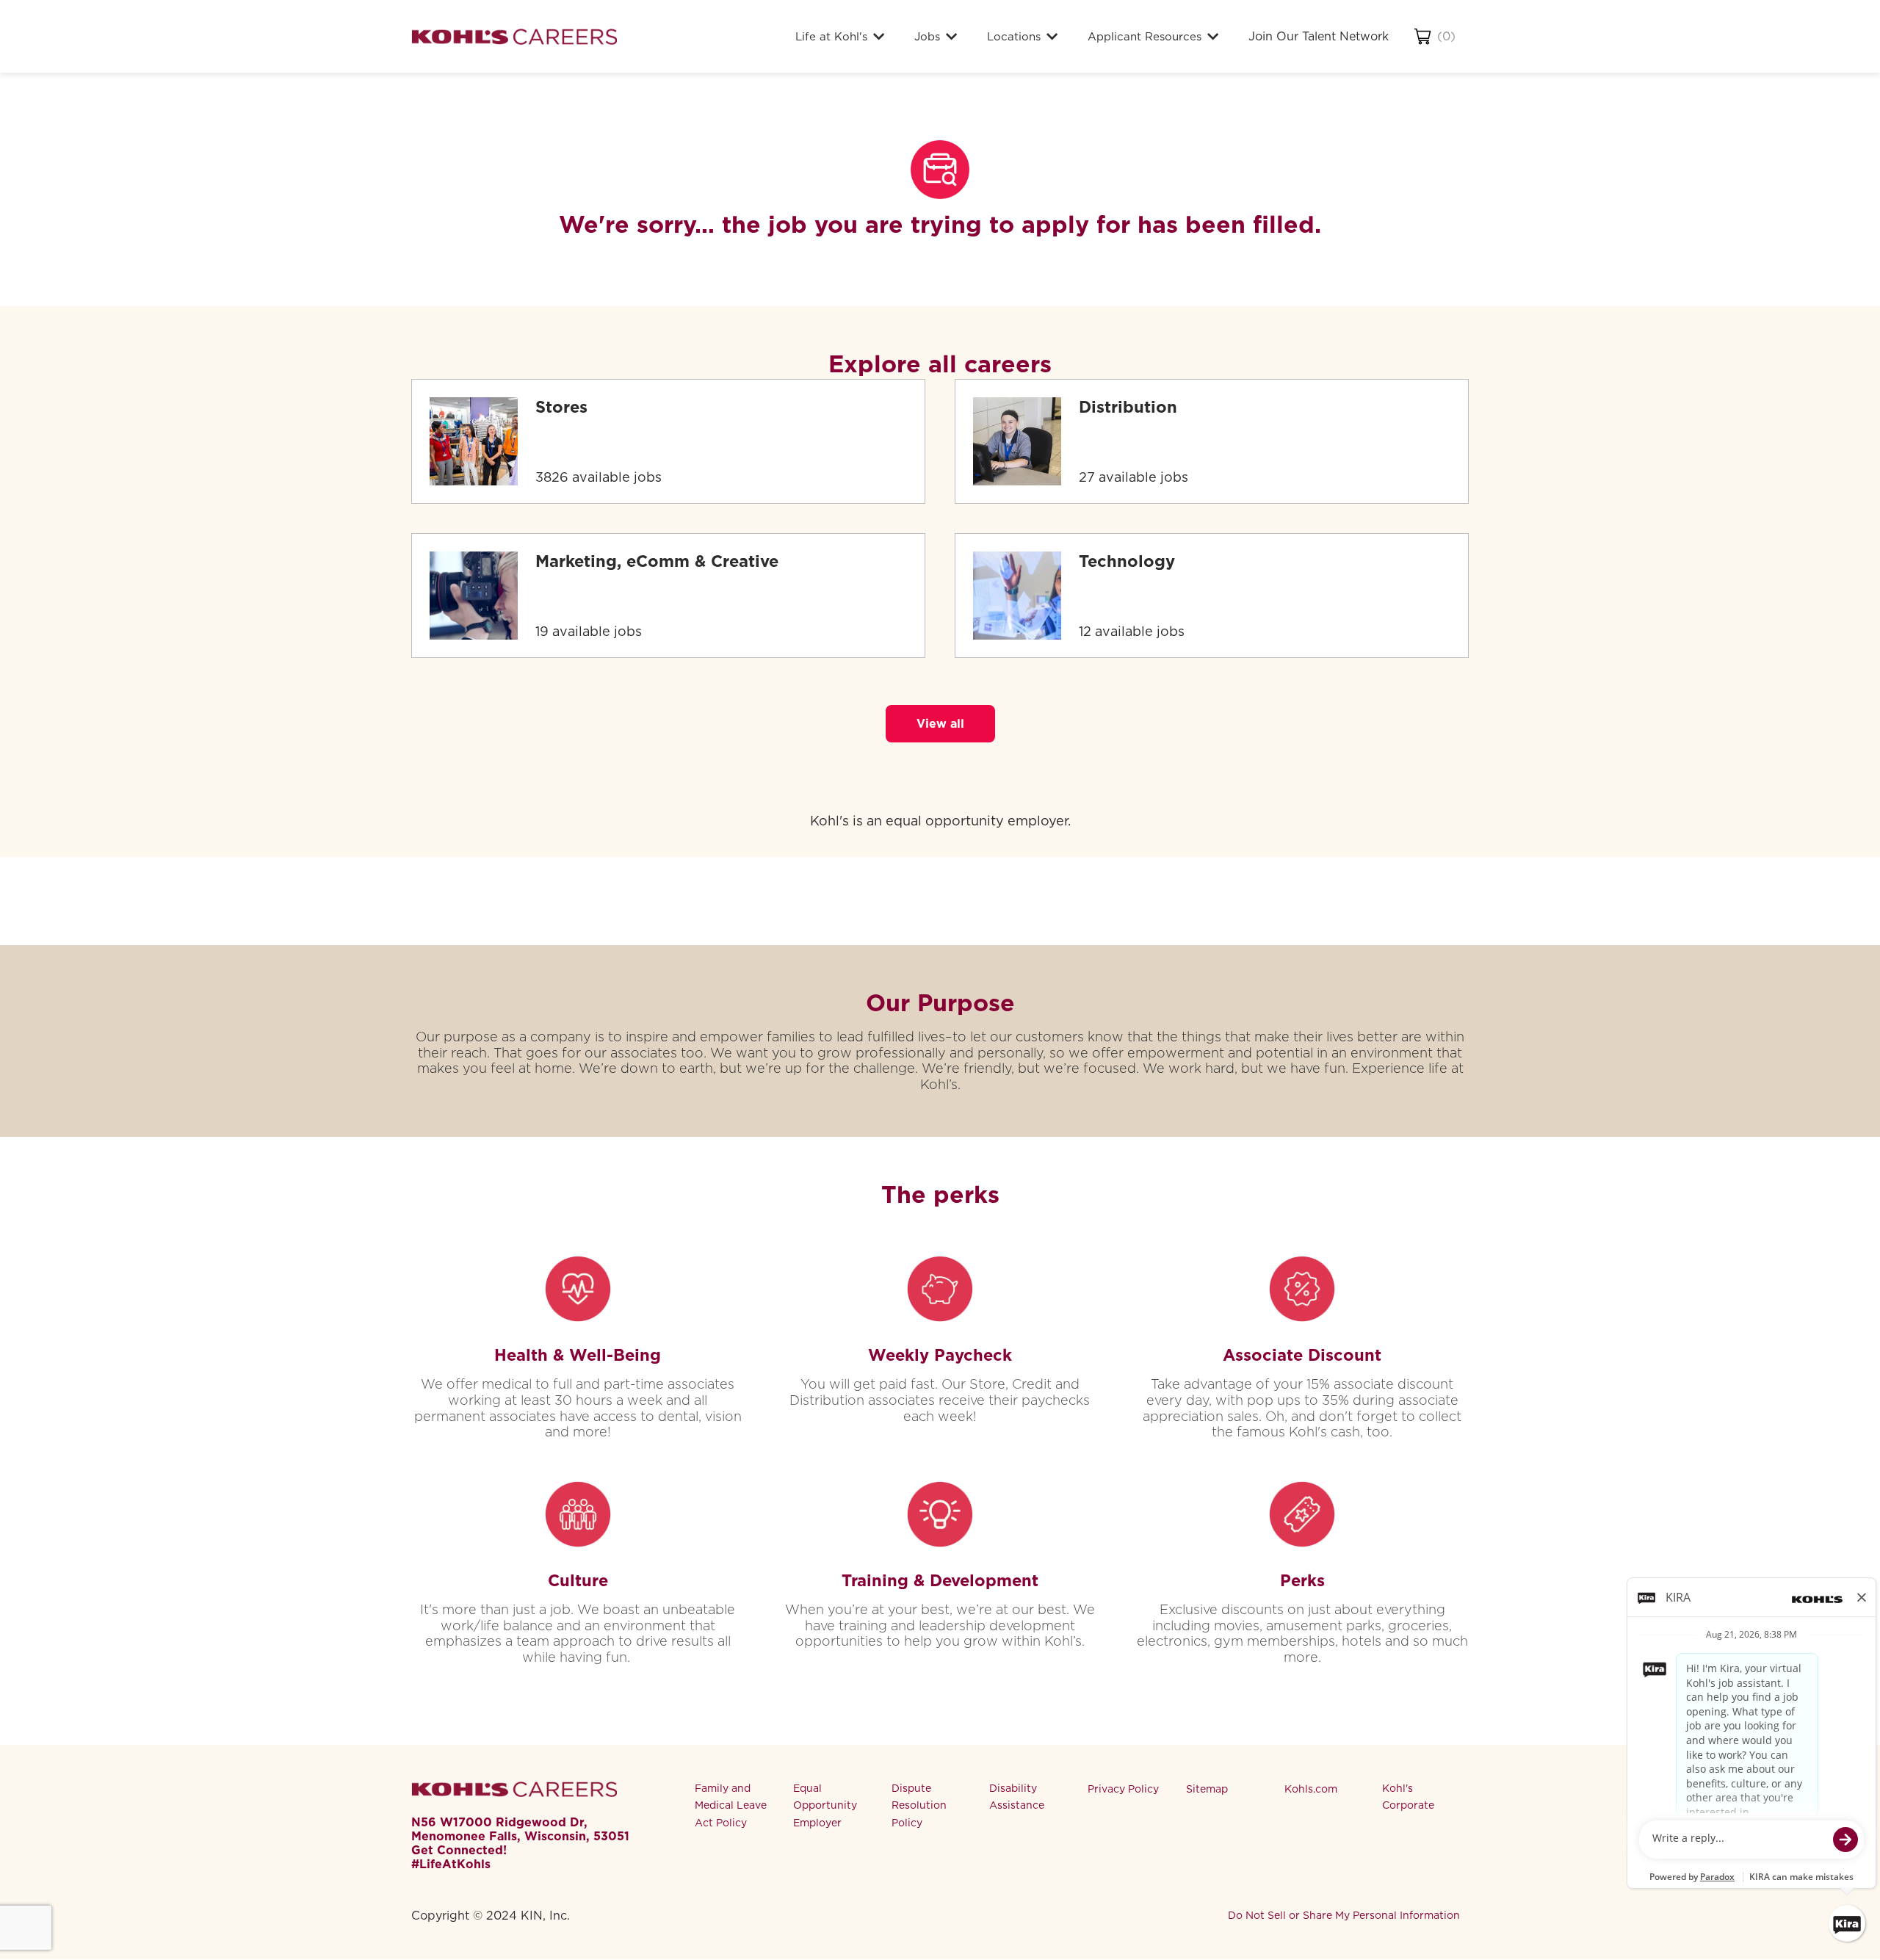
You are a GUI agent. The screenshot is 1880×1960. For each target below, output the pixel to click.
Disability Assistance (1017, 1797)
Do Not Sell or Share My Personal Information (1344, 1915)
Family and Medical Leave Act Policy (731, 1806)
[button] (940, 724)
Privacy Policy (1123, 1789)
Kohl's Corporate (1408, 1797)
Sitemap (1207, 1789)
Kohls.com (1311, 1789)
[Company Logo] (514, 36)
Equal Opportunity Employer (825, 1806)
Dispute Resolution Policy (919, 1806)
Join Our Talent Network (1319, 36)
